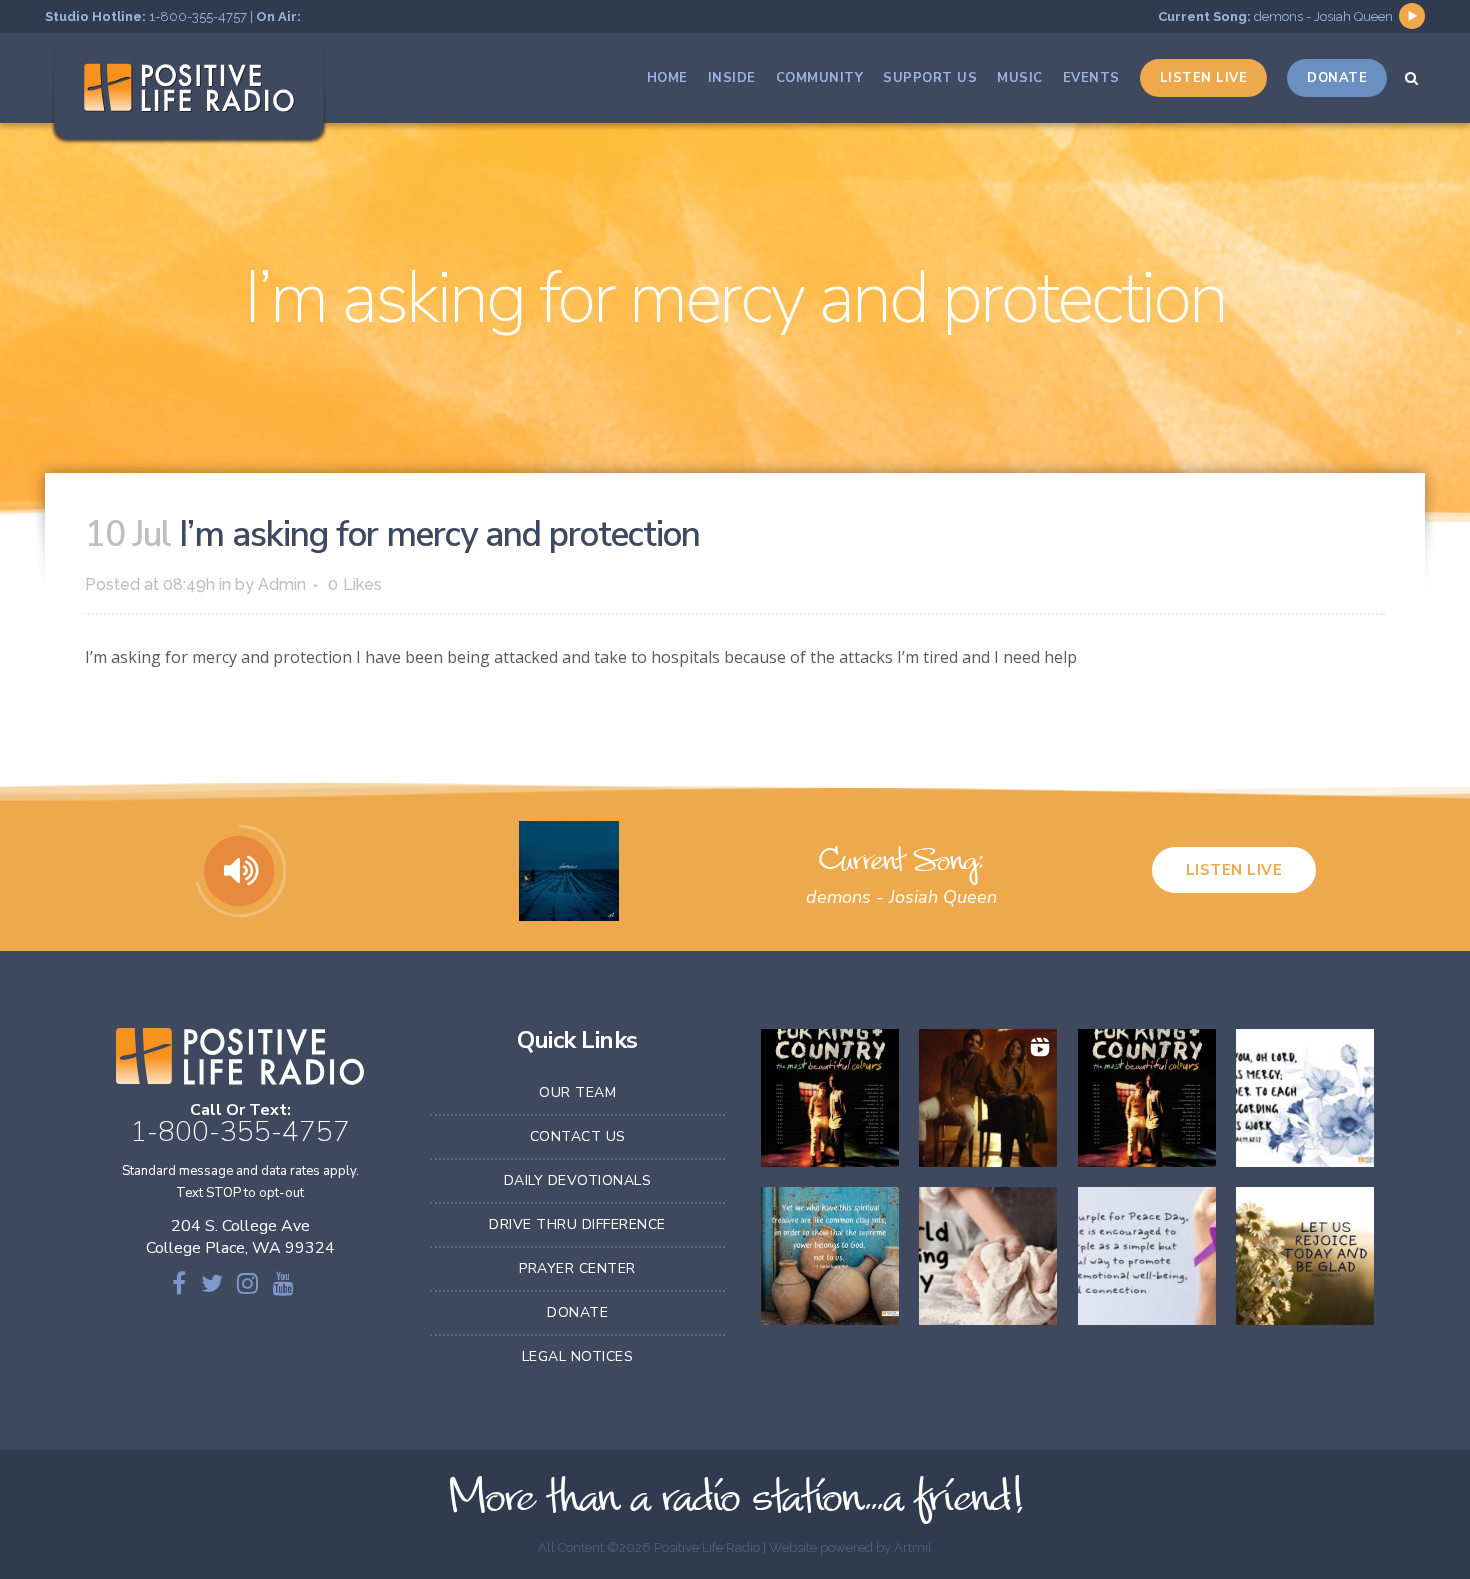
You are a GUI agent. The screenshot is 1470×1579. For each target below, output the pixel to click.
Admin (282, 584)
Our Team (577, 1092)
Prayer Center (577, 1268)
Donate (577, 1312)
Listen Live (1234, 870)
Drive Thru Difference (577, 1224)
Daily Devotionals (578, 1180)
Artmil (913, 1547)
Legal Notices (578, 1356)
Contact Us (578, 1136)
